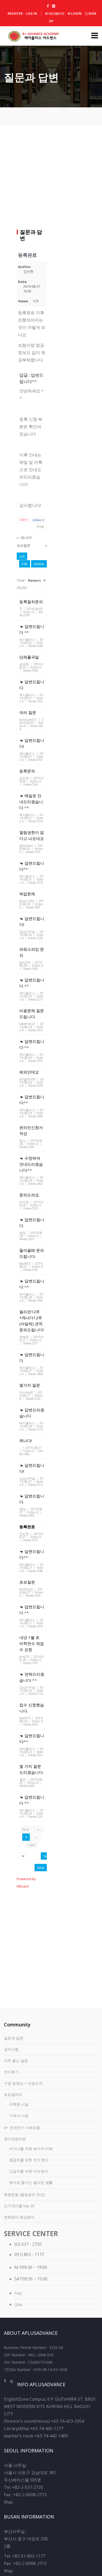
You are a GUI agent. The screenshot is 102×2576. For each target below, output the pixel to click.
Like (24, 520)
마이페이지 (56, 14)
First (26, 1830)
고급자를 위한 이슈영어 (29, 2171)
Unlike (38, 520)
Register (15, 14)
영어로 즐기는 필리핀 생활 (31, 2182)
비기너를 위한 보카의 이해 (31, 2149)
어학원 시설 (19, 2104)
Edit (25, 564)
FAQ (18, 2293)
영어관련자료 (15, 2139)
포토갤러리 (13, 2094)
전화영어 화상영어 (19, 2217)
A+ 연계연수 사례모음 (22, 2128)
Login (76, 14)
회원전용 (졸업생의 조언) (24, 2194)
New (41, 1868)
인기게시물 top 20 (19, 2206)
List (22, 556)
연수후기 (11, 2072)
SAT (18, 2279)
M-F (18, 2267)
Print (41, 527)
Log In (32, 14)
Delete (39, 564)
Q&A (18, 2304)
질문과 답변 (14, 2038)
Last (32, 1845)
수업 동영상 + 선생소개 (23, 2083)
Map (8, 2502)
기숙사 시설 (19, 2115)
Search (45, 1856)
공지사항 (11, 2049)
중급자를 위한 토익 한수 (29, 2160)
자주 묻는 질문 (16, 2061)
